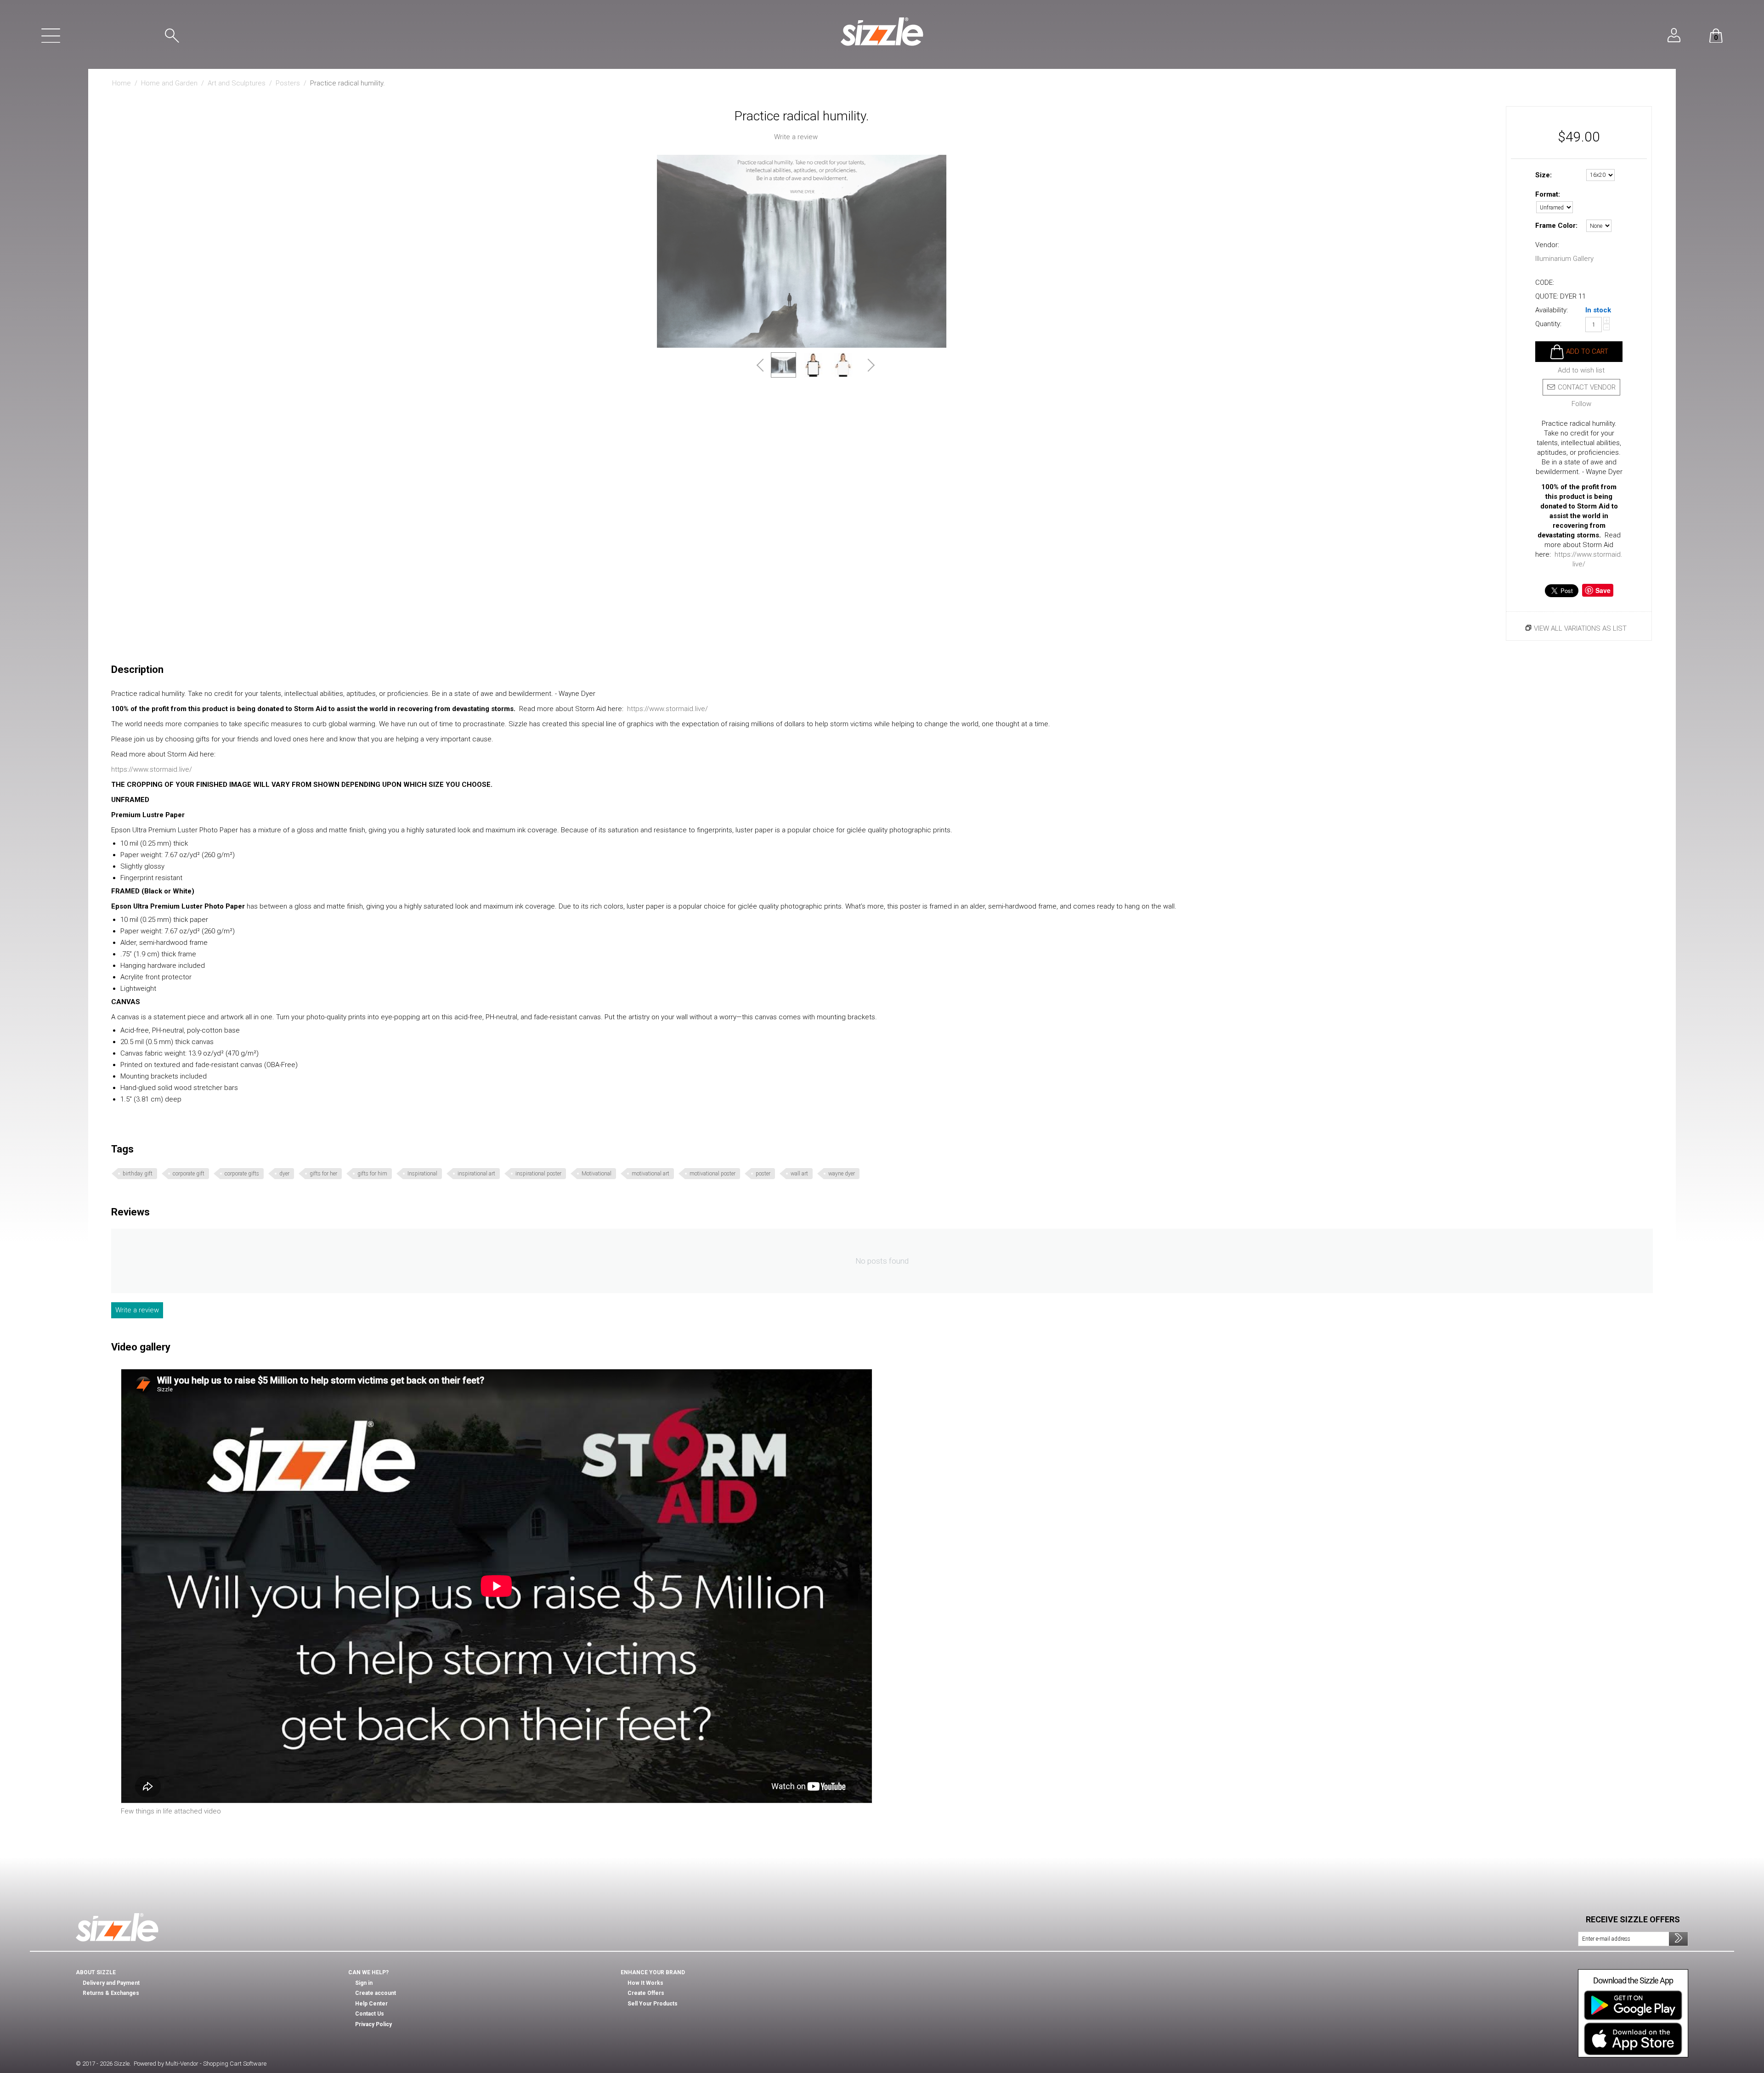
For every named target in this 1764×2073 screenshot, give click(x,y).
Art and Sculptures (237, 83)
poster (763, 1174)
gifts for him (372, 1174)
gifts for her (323, 1174)
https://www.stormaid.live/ (667, 709)
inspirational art (476, 1174)
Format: (1548, 194)
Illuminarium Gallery (1564, 259)
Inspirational (422, 1174)
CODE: (1545, 282)
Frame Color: (1556, 226)
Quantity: (1548, 324)
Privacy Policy (373, 2024)
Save (1603, 590)
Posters (288, 83)
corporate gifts (242, 1174)
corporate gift (189, 1174)
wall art (799, 1174)
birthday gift (138, 1174)
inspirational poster (538, 1174)
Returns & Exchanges (111, 1993)
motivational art (650, 1174)
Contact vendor (1587, 387)
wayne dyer (842, 1174)
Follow (1581, 404)
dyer (284, 1174)
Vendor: (1547, 245)
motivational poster (712, 1174)
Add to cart (1587, 351)
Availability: (1552, 310)
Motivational (596, 1174)
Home (122, 83)
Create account (376, 1993)
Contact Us (370, 2014)
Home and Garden (169, 83)
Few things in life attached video (171, 1811)
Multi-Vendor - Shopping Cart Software (216, 2064)
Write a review (796, 137)
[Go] (1678, 1939)
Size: (1543, 175)
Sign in (364, 1983)
